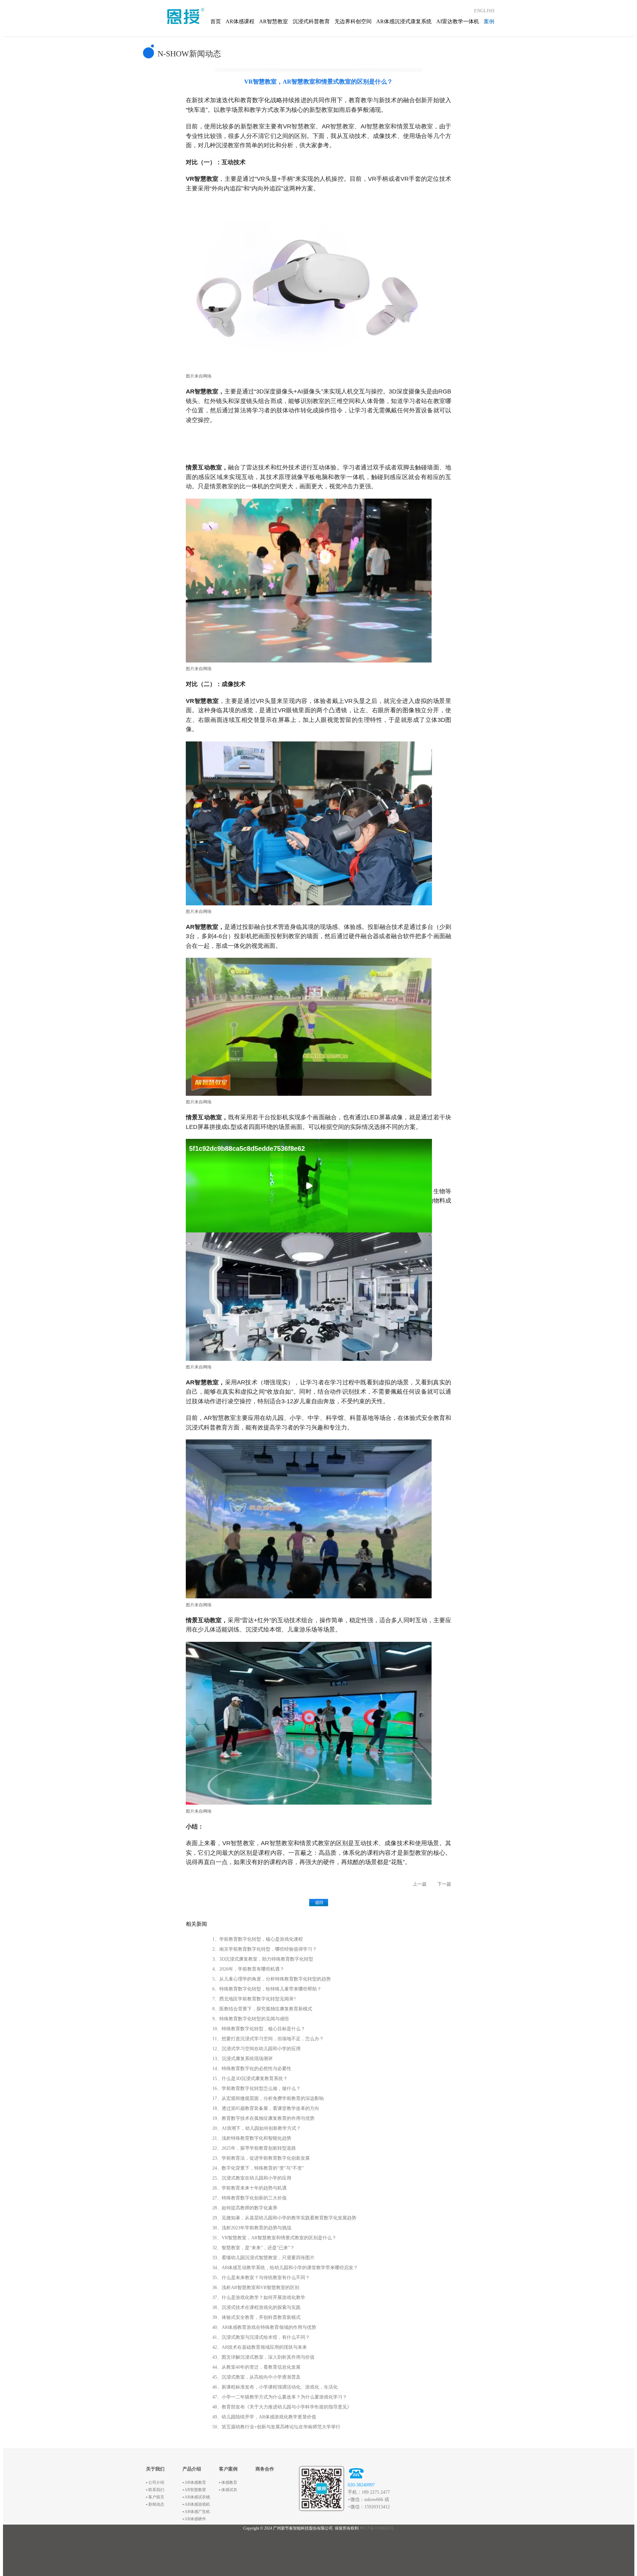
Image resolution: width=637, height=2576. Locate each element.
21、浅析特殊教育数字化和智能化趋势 (252, 2138)
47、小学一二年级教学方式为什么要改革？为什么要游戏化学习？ (280, 2397)
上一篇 (420, 1884)
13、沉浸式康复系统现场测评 (243, 2059)
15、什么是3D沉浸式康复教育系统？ (250, 2079)
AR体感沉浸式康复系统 (404, 21)
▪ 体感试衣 (228, 2490)
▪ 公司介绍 (155, 2482)
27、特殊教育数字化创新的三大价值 (249, 2198)
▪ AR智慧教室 (194, 2490)
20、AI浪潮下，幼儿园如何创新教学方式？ (257, 2128)
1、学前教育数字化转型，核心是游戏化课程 (258, 1939)
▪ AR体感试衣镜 (196, 2497)
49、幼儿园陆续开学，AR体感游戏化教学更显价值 (264, 2417)
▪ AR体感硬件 (194, 2519)
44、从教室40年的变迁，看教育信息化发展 (256, 2367)
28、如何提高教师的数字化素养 (245, 2208)
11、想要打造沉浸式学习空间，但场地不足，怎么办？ (268, 2039)
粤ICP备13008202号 (377, 2528)
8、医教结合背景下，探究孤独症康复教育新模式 (262, 2009)
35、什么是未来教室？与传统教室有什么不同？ (261, 2278)
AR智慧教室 (274, 21)
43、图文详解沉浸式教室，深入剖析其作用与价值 (263, 2357)
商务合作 (265, 2469)
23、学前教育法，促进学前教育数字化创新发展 (261, 2158)
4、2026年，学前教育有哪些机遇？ (248, 1969)
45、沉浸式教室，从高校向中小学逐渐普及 (256, 2377)
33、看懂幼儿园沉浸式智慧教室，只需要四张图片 (263, 2258)
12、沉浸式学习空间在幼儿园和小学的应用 (256, 2049)
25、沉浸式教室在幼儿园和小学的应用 (252, 2178)
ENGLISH (484, 11)
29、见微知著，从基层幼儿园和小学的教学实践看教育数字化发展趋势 (284, 2218)
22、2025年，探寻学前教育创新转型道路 (254, 2148)
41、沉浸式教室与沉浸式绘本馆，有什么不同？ (261, 2337)
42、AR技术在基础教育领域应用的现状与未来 (260, 2347)
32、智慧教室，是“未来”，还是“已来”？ (253, 2248)
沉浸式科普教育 (311, 21)
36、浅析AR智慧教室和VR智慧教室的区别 (256, 2288)
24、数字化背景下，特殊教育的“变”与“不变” (258, 2168)
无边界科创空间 (353, 21)
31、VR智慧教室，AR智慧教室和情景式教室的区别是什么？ (274, 2238)
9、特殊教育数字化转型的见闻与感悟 (251, 2019)
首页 (216, 21)
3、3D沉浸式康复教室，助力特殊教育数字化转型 (263, 1959)
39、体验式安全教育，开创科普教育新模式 (256, 2317)
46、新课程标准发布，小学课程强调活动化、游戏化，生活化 (275, 2387)
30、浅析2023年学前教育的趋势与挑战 (252, 2228)
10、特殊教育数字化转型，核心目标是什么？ (259, 2029)
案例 (489, 21)
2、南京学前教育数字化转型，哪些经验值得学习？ (265, 1949)
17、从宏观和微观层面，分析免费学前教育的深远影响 (268, 2098)
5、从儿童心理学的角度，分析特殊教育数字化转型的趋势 (272, 1979)
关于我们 (155, 2469)
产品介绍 (192, 2469)
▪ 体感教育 (228, 2482)
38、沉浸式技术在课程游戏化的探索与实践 (256, 2307)
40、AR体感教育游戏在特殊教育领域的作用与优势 (264, 2327)
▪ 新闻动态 (155, 2504)
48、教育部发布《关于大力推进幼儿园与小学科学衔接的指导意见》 (282, 2407)
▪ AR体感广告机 (196, 2512)
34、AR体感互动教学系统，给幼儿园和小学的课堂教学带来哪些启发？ (285, 2268)
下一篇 (444, 1884)
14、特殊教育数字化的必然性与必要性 (252, 2069)
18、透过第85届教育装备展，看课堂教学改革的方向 (266, 2108)
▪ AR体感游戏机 (196, 2504)
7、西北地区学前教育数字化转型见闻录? (254, 1999)
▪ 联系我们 (155, 2490)
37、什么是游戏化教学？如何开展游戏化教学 (259, 2298)
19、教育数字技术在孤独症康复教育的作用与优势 (263, 2118)
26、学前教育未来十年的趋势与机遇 (249, 2188)
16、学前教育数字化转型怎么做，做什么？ (256, 2089)
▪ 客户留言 (155, 2497)
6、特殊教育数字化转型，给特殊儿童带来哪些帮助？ (267, 1989)
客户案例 (228, 2469)
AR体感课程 (240, 21)
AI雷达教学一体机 (458, 21)
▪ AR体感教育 (194, 2482)
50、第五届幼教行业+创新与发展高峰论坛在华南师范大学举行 (276, 2427)
